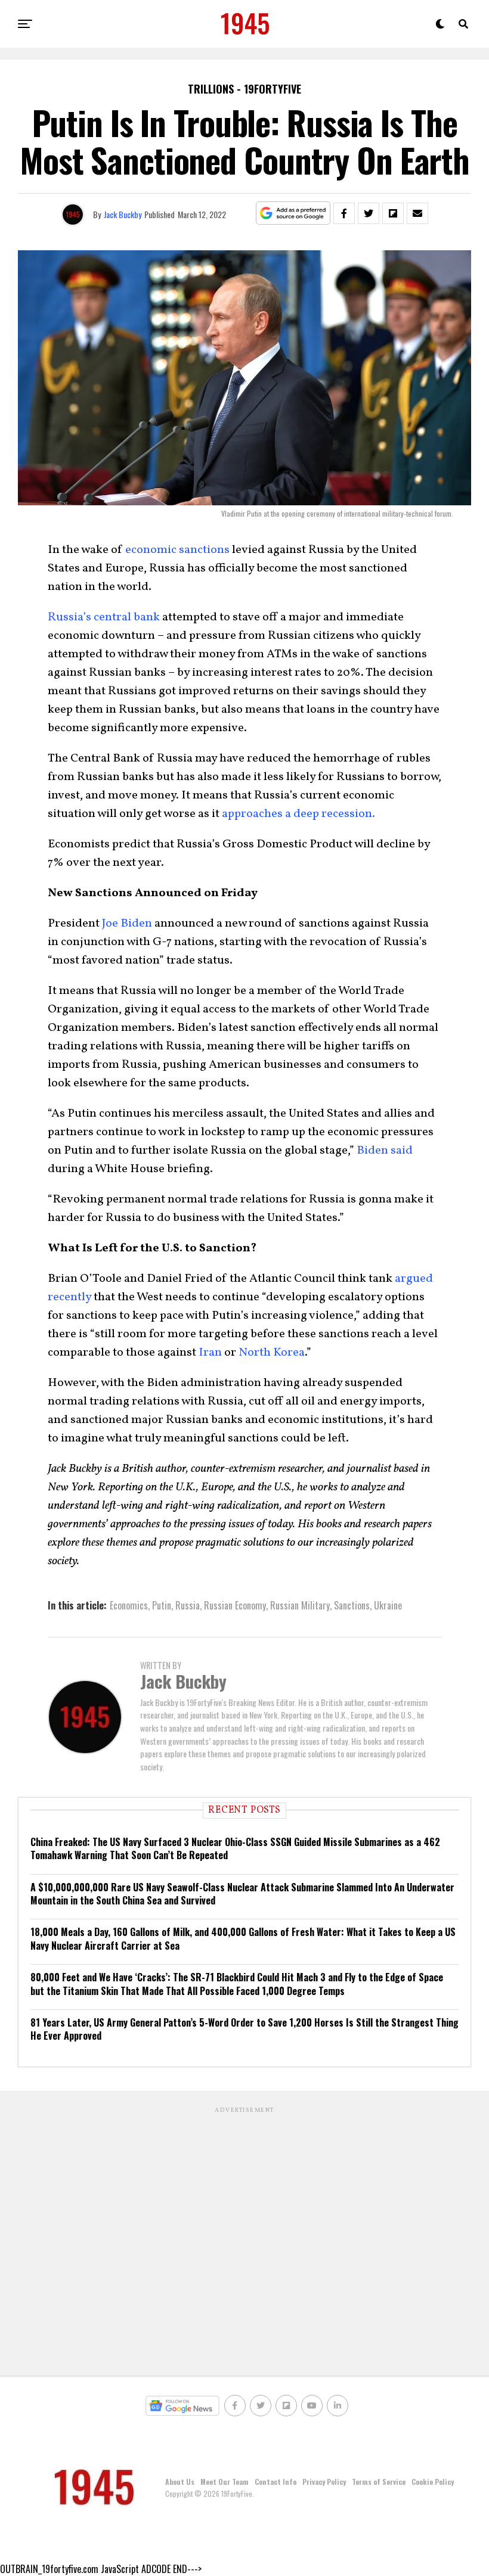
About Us (180, 2482)
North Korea (272, 1353)
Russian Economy (235, 1605)
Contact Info (276, 2482)
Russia (188, 1605)
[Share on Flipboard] (393, 213)
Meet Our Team (225, 2482)
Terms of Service (379, 2482)
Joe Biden (127, 924)
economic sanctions (177, 550)
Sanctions (352, 1605)
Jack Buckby (123, 214)
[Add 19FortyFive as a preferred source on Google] (293, 214)
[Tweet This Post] (369, 213)
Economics (129, 1605)
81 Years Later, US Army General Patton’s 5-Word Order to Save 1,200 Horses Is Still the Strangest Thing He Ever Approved (244, 2029)
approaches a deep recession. (298, 814)
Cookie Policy (433, 2482)
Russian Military (300, 1605)
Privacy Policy (324, 2482)
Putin (162, 1605)
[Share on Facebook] (344, 213)
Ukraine (388, 1605)
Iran (210, 1353)
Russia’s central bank (104, 617)
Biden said (385, 1151)
